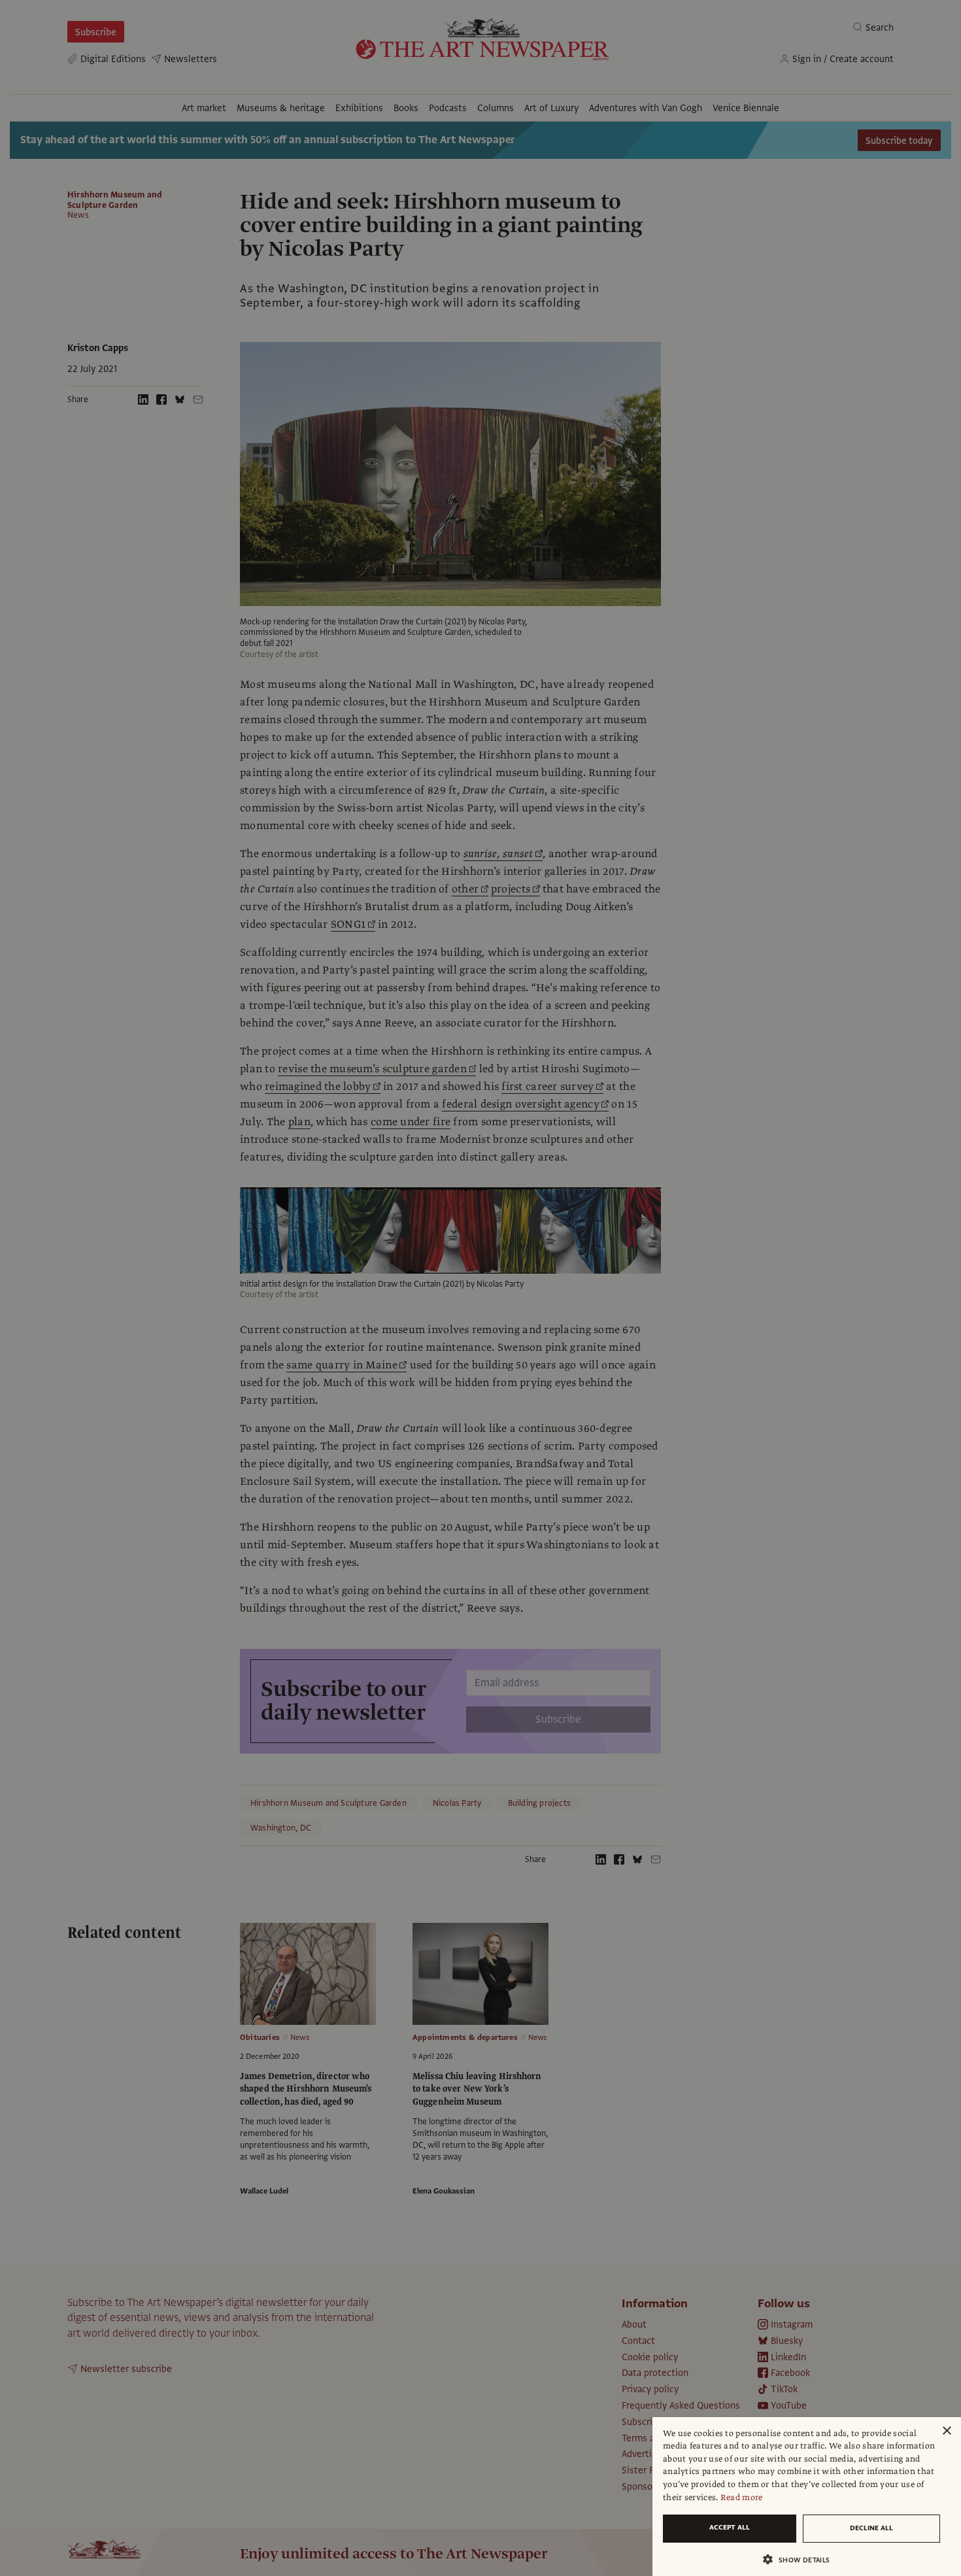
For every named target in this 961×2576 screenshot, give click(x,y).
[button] (801, 2559)
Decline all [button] (871, 2528)
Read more (742, 2498)
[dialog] (807, 2497)
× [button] (946, 2431)
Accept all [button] (730, 2527)
